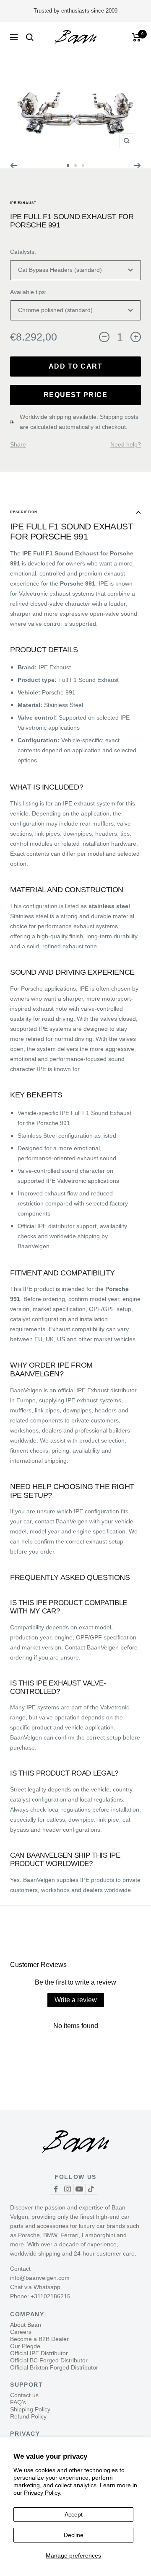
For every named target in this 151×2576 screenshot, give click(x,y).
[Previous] (14, 165)
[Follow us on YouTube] (79, 2189)
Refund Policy (28, 2416)
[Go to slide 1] (68, 165)
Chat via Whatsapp (35, 2287)
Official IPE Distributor (39, 2353)
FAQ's (18, 2402)
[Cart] (137, 37)
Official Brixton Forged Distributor (54, 2367)
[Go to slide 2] (75, 165)
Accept (74, 2514)
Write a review (76, 2000)
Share (18, 444)
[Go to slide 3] (83, 165)
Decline (74, 2535)
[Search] (30, 37)
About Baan (26, 2325)
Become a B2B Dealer (39, 2339)
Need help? (126, 444)
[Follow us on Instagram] (68, 2189)
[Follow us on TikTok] (91, 2189)
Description (24, 512)
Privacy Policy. (43, 2493)
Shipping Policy (30, 2409)
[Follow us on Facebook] (56, 2189)
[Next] (137, 165)
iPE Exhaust (23, 203)
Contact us (24, 2395)
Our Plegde (25, 2346)
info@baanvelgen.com (40, 2278)
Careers (21, 2332)
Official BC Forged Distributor (49, 2360)
